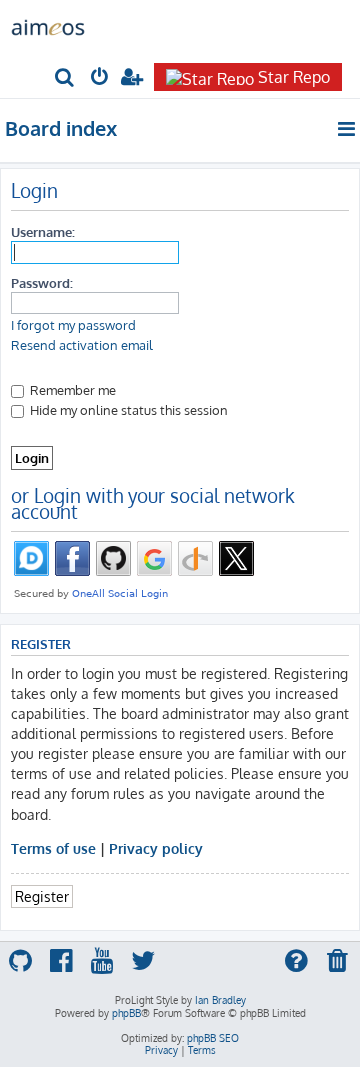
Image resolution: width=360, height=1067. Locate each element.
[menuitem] (65, 78)
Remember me (71, 389)
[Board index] (48, 26)
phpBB (126, 1013)
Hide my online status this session (127, 409)
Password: (42, 282)
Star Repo (294, 77)
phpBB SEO (213, 1038)
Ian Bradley (220, 1000)
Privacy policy (156, 848)
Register (42, 896)
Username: (43, 231)
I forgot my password (73, 325)
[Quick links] (347, 129)
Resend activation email (82, 345)
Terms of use (53, 848)
